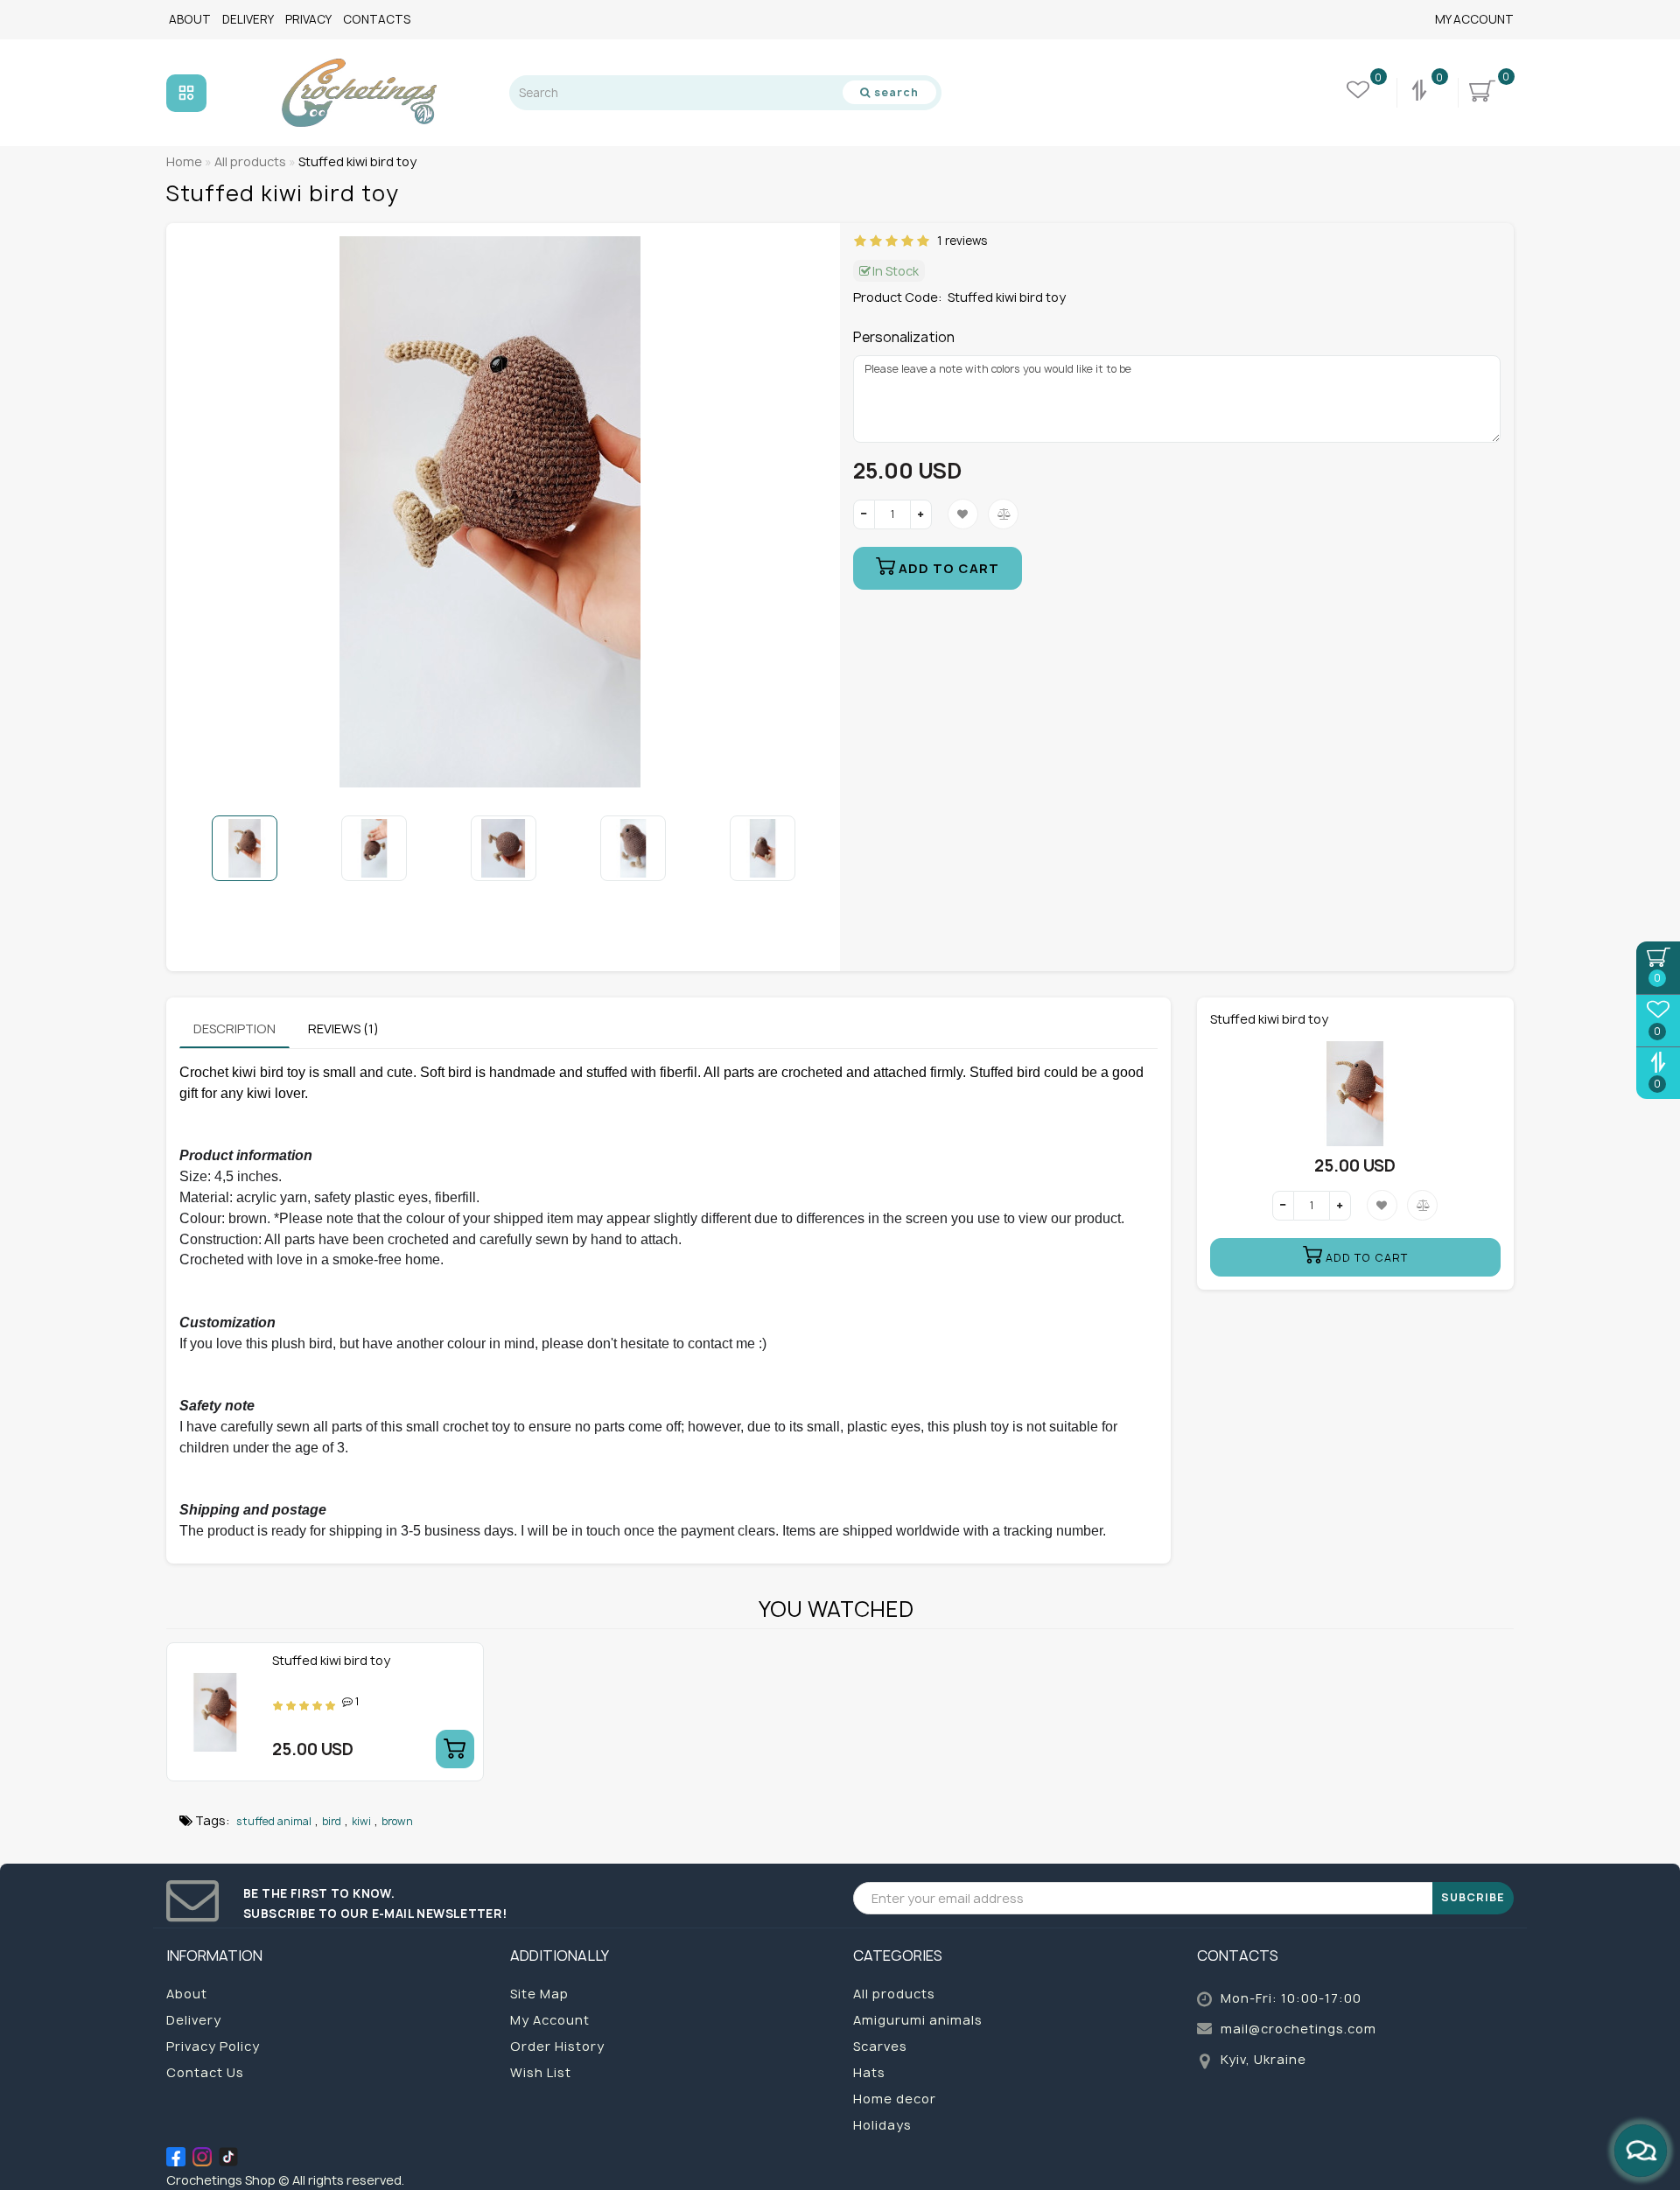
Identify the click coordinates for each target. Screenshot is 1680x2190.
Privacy (308, 19)
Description (234, 1029)
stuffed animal (274, 1821)
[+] (921, 514)
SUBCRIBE (1473, 1897)
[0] (1421, 93)
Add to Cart (947, 568)
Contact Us (205, 2072)
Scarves (880, 2046)
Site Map (539, 1994)
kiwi (361, 1821)
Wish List (541, 2072)
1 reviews (959, 241)
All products (894, 1994)
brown (397, 1821)
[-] (864, 514)
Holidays (882, 2125)
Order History (557, 2046)
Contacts (377, 19)
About (190, 19)
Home (184, 161)
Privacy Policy (213, 2046)
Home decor (895, 2099)
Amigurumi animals (918, 2020)
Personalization (904, 337)
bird (332, 1821)
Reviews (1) (343, 1029)
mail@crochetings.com (1298, 2029)
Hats (869, 2072)
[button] (803, 847)
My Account (1474, 19)
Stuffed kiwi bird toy (331, 1660)
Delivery (248, 19)
